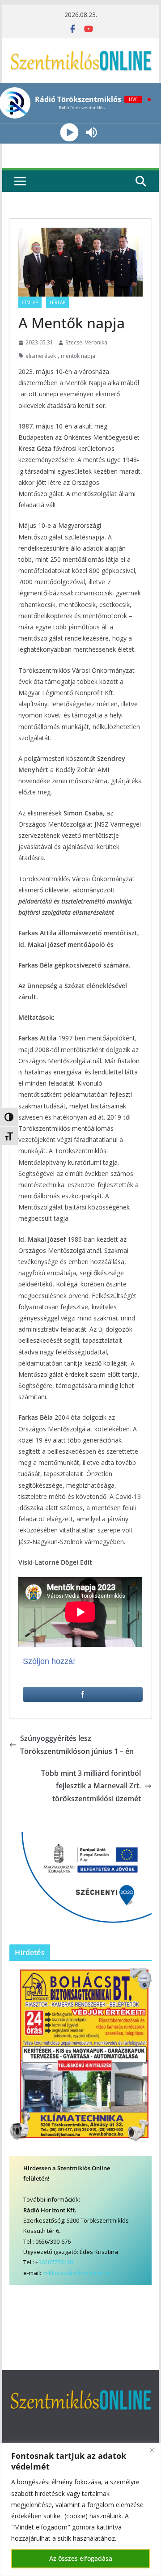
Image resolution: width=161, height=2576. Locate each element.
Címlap (30, 302)
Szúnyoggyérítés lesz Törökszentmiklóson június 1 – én (77, 1745)
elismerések (41, 356)
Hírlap (57, 302)
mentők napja (78, 356)
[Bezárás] (152, 2450)
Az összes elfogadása (81, 2558)
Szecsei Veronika (86, 342)
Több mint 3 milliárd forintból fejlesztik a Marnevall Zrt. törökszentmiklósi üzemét (91, 1786)
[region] (80, 2509)
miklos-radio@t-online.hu (76, 2273)
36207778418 (56, 2262)
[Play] (70, 133)
